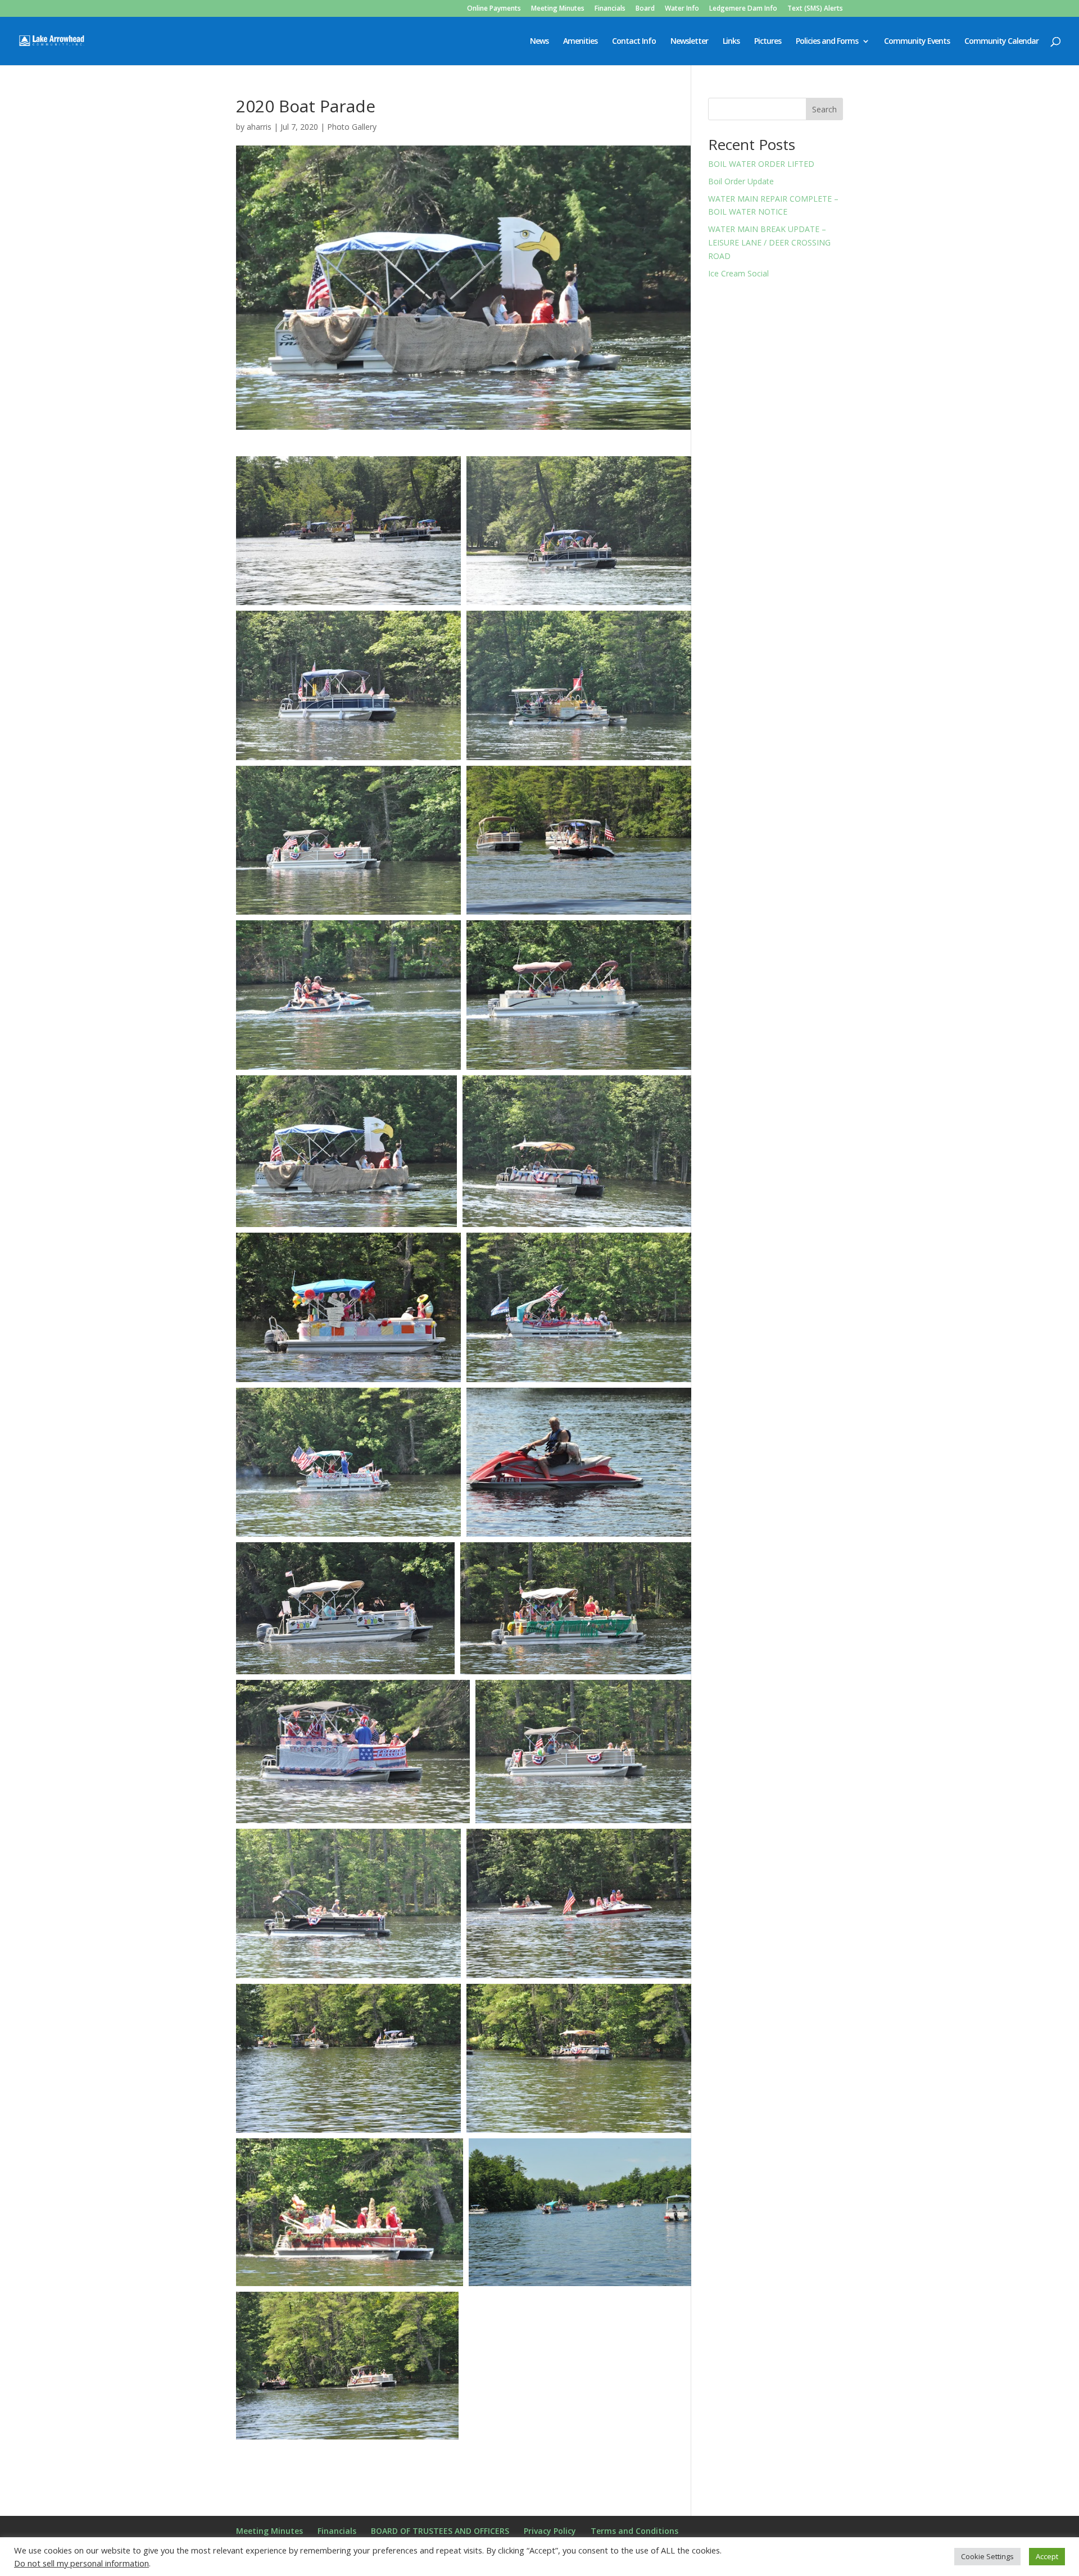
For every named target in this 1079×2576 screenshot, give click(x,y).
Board (645, 9)
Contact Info (634, 42)
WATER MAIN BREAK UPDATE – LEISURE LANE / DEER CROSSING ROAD (769, 242)
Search (824, 109)
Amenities (580, 42)
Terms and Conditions (634, 2531)
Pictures (768, 42)
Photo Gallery (352, 127)
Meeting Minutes (558, 9)
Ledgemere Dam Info (743, 9)
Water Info (682, 9)
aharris (259, 127)
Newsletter (689, 42)
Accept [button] (1047, 2556)
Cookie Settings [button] (987, 2556)
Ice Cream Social (738, 273)
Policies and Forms (827, 42)
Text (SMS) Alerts (815, 9)
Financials (610, 9)
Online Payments (494, 9)
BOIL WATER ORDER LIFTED (761, 164)
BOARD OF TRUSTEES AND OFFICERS (440, 2531)
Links (731, 42)
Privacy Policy (550, 2531)
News (539, 42)
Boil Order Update (741, 181)
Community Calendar (1001, 42)
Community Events (917, 42)
